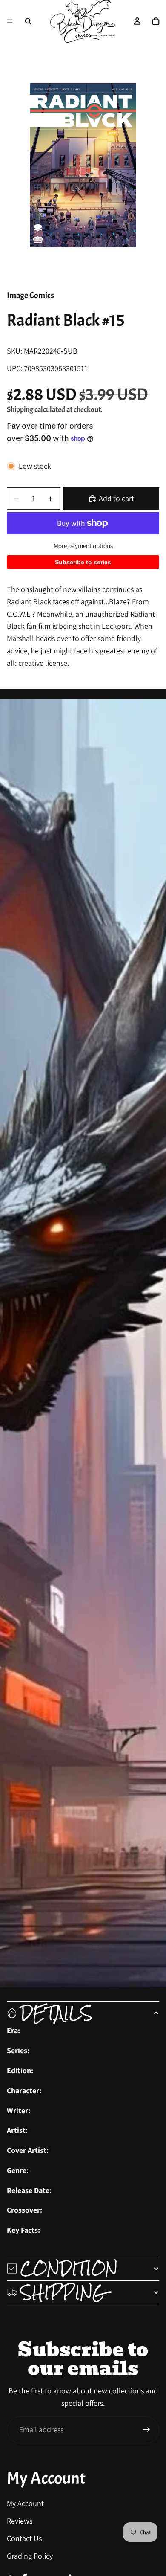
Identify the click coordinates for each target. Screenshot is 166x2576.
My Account (25, 2503)
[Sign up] (146, 2430)
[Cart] (156, 21)
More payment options (83, 546)
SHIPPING (63, 2292)
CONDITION (69, 2269)
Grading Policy (30, 2555)
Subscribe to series (83, 562)
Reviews (20, 2521)
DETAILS (56, 2013)
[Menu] (10, 21)
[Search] (28, 21)
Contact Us (24, 2538)
